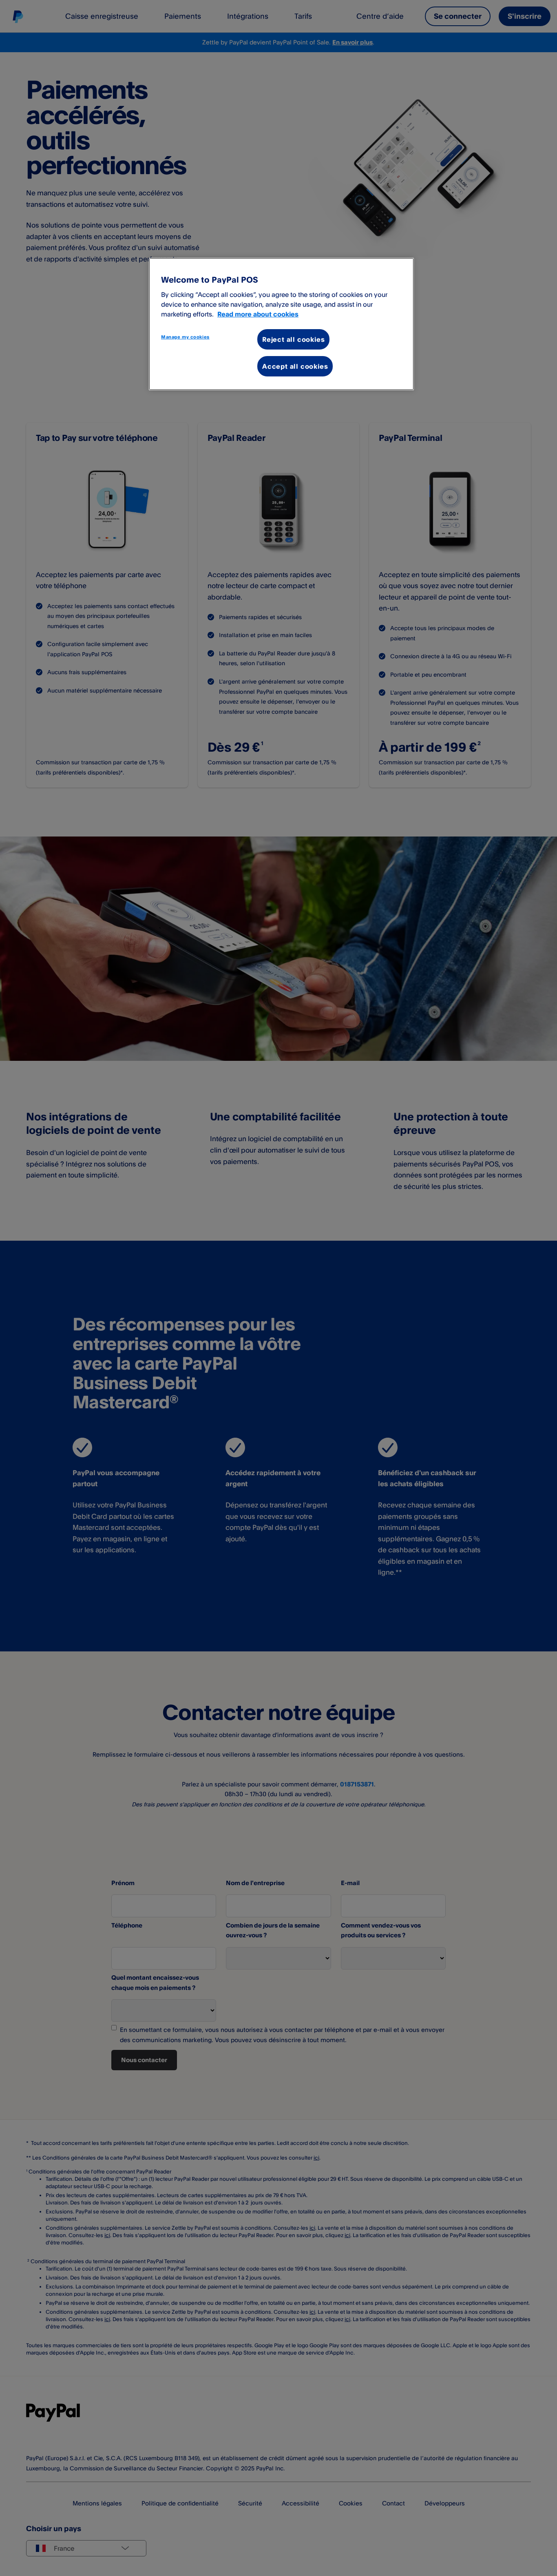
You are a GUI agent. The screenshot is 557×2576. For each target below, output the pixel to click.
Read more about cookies (258, 314)
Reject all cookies (293, 339)
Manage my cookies (185, 337)
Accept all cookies (295, 366)
